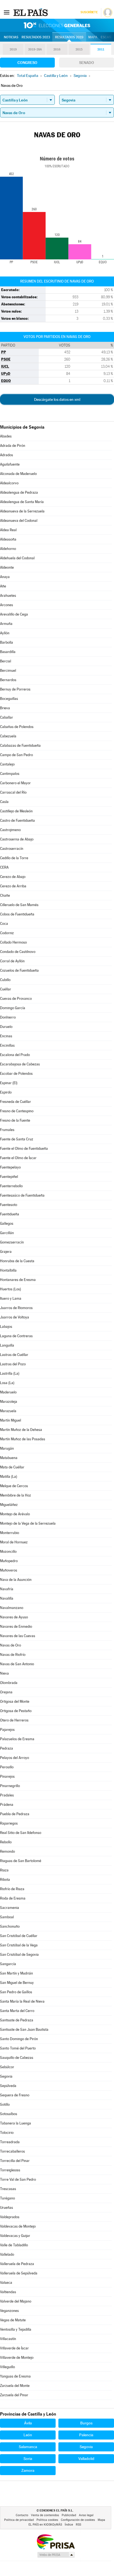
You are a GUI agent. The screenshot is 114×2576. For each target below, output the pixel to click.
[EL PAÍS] (31, 12)
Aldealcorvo (9, 483)
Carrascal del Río (13, 792)
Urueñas (7, 2208)
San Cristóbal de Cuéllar (19, 1936)
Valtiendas (8, 2292)
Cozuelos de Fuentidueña (19, 970)
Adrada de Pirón (13, 446)
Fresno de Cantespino (17, 1111)
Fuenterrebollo (11, 1186)
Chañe (5, 895)
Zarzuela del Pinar (14, 2395)
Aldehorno (8, 549)
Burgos (86, 2423)
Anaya (5, 577)
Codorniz (7, 933)
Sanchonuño (10, 1926)
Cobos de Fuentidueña (17, 914)
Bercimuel (8, 671)
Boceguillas (9, 699)
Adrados (7, 455)
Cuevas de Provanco (16, 999)
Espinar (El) (9, 1083)
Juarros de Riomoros (16, 1308)
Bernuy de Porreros (15, 689)
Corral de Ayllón (12, 961)
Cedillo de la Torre (14, 858)
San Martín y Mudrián (16, 1973)
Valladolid (86, 2459)
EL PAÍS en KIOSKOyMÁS (45, 2525)
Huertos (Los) (11, 1289)
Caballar (7, 717)
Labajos (6, 1327)
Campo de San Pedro (16, 755)
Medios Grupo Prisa (56, 2555)
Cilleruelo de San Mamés (19, 905)
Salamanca (28, 2447)
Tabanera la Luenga (15, 2123)
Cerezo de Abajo (13, 877)
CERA (4, 867)
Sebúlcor (7, 2067)
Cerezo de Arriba (13, 886)
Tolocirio (7, 2133)
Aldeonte (7, 567)
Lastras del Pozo (13, 1364)
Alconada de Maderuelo (18, 474)
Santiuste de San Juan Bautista (24, 2030)
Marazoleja (9, 1402)
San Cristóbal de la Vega (19, 1945)
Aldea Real (8, 530)
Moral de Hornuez (14, 1542)
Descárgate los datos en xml (57, 399)
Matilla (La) (9, 1477)
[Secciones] (7, 12)
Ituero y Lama (11, 1298)
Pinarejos (7, 1776)
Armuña (6, 624)
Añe (3, 586)
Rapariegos (9, 1823)
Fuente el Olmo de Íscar (18, 1158)
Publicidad (69, 2515)
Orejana (6, 1692)
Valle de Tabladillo (14, 2245)
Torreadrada (10, 2142)
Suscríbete (89, 12)
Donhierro (8, 1017)
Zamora (28, 2470)
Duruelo (6, 1027)
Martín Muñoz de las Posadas (23, 1439)
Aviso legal (86, 2515)
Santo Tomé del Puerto (18, 2048)
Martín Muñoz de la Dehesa (21, 1430)
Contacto (22, 2515)
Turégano (7, 2198)
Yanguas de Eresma (15, 2376)
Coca (4, 924)
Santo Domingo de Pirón (19, 2039)
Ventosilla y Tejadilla (16, 2329)
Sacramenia (10, 1908)
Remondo (7, 1851)
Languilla (7, 1345)
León (28, 2435)
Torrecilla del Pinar (15, 2161)
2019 (13, 49)
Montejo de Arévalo (15, 1514)
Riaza (4, 1870)
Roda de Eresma (13, 1898)
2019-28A (35, 49)
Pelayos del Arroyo (15, 1758)
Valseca (6, 2283)
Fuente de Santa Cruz (17, 1139)
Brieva (5, 708)
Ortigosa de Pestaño (16, 1711)
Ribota (5, 1880)
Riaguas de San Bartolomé (21, 1861)
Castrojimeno (10, 830)
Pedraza (7, 1748)
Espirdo (6, 1092)
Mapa (93, 37)
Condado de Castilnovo (18, 952)
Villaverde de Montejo (17, 2358)
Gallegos (7, 1223)
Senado (87, 63)
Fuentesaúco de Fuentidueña (22, 1195)
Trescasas (8, 2189)
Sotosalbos (9, 2114)
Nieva (4, 1673)
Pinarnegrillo (10, 1786)
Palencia (86, 2435)
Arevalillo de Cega (14, 614)
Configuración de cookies (78, 2520)
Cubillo (5, 980)
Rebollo (6, 1842)
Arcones (7, 605)
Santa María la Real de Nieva (22, 2001)
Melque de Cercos (14, 1486)
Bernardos (8, 680)
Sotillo (5, 2104)
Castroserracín (12, 849)
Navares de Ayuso (14, 1617)
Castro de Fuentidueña (17, 820)
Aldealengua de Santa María (22, 502)
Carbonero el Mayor (15, 783)
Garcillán (7, 1233)
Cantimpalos (10, 774)
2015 (79, 49)
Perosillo (7, 1767)
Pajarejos (7, 1730)
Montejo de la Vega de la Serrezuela (28, 1523)
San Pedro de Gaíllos (16, 1992)
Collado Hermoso (13, 942)
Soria (28, 2459)
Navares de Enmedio (16, 1627)
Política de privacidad (19, 2520)
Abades (6, 436)
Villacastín (8, 2339)
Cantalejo (7, 764)
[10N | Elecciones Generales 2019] (57, 25)
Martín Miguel (11, 1420)
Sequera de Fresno (15, 2095)
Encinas (6, 1036)
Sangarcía (8, 1964)
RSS (78, 2525)
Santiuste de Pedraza (17, 2020)
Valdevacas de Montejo (18, 2226)
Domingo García (13, 1008)
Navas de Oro (11, 1645)
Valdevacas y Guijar (15, 2236)
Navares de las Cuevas (18, 1636)
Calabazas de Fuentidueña (20, 746)
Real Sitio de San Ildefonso (21, 1833)
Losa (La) (7, 1383)
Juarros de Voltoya (15, 1317)
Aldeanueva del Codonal (19, 521)
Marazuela (8, 1411)
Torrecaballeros (12, 2151)
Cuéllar (6, 989)
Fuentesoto (9, 1205)
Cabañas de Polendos (17, 727)
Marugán (7, 1448)
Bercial (6, 661)
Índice (69, 2525)
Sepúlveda (8, 2086)
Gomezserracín (12, 1242)
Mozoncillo (8, 1552)
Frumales (7, 1130)
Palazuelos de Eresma (17, 1739)
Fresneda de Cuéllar (15, 1102)
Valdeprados (10, 2217)
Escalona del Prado (15, 1055)
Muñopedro (9, 1561)
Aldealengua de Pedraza (19, 492)
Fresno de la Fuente (15, 1120)
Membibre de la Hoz (15, 1495)
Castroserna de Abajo (17, 839)
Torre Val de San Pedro (18, 2179)
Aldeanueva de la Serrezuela (22, 511)
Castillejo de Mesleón (16, 811)
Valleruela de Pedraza (17, 2264)
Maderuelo (8, 1392)
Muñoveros (9, 1570)
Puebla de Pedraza (15, 1814)
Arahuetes (8, 596)
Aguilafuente (10, 464)
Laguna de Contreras (16, 1336)
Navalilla (7, 1598)
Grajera (6, 1252)
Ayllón (5, 633)
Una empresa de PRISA (56, 2541)
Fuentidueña (10, 1214)
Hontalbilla (8, 1270)
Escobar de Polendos (16, 1074)
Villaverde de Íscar (14, 2348)
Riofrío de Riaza (12, 1889)
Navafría (7, 1589)
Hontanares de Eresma (18, 1280)
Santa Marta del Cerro (17, 2011)
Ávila (28, 2423)
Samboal (7, 1917)
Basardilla (8, 652)
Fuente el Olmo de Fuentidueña (24, 1149)
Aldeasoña (8, 539)
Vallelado (7, 2254)
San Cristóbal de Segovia (19, 1955)
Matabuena (9, 1458)
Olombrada (9, 1683)
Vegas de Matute (13, 2320)
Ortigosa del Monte (15, 1701)
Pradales (7, 1795)
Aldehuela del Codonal (17, 558)
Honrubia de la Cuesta (17, 1261)
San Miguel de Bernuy (17, 1983)
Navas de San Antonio (17, 1664)
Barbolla (7, 642)
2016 (57, 49)
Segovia (6, 2076)
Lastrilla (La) (10, 1373)
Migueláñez (9, 1505)
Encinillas (7, 1045)
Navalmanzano (12, 1608)
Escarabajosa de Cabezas (20, 1064)
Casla (4, 802)
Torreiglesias (10, 2170)
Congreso (27, 63)
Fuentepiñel (9, 1177)
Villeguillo (7, 2367)
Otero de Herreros (14, 1720)
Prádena (7, 1805)
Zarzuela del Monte (15, 2386)
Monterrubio (10, 1533)
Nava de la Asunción (16, 1580)
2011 (101, 49)
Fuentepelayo (10, 1167)
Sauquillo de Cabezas (17, 2058)
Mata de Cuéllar (12, 1467)
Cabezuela (8, 736)
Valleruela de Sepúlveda (19, 2273)
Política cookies (47, 2520)
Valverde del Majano (16, 2301)
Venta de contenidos (45, 2515)
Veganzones (9, 2311)
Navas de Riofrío (13, 1655)
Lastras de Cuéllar (14, 1355)
